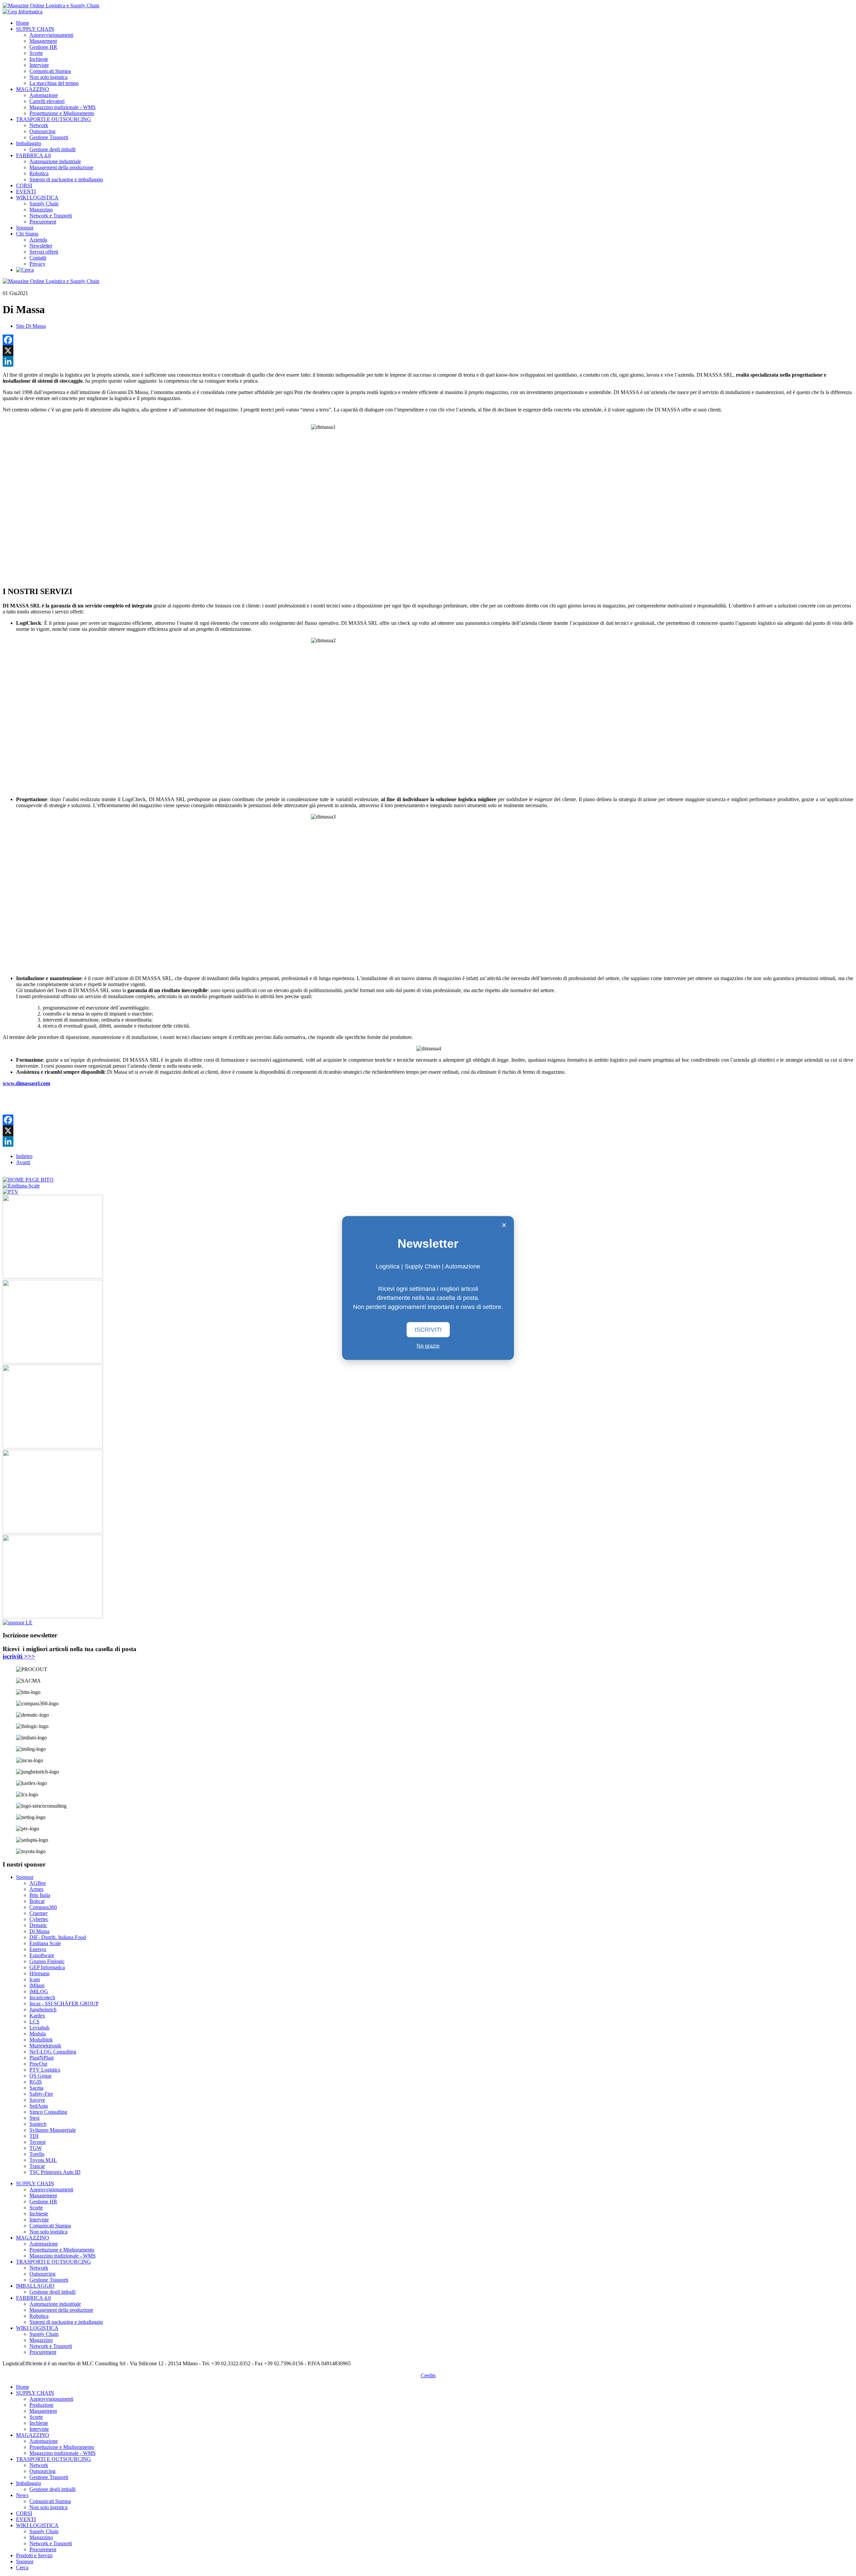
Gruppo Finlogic (47, 1961)
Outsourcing (42, 131)
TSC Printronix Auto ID (55, 2172)
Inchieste (39, 59)
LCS (34, 2022)
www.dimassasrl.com (26, 1083)
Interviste (39, 65)
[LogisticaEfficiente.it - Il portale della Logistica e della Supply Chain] (51, 6)
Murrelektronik (45, 2046)
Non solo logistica (48, 77)
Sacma (36, 2088)
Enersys (38, 1949)
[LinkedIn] (428, 361)
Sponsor (25, 228)
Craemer (38, 1913)
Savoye (37, 2100)
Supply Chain (44, 204)
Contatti (38, 258)
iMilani (37, 1985)
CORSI (24, 185)
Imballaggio (29, 143)
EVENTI (26, 192)
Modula (38, 2034)
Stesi (34, 2118)
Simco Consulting (48, 2112)
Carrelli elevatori (47, 101)
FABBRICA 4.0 (33, 155)
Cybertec (39, 1919)
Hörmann (39, 1973)
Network (39, 125)
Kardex (37, 2016)
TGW (36, 2148)
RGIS (36, 2082)
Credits (428, 2375)
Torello (37, 2154)
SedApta (39, 2106)
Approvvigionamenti (51, 35)
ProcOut (38, 2064)
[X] (428, 351)
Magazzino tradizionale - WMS (63, 107)
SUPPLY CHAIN (35, 29)
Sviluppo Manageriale (53, 2130)
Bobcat (37, 1901)
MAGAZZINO (33, 89)
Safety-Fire (41, 2094)
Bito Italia (40, 1895)
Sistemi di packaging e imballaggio (66, 179)
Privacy (37, 264)
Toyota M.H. (43, 2160)
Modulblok (41, 2040)
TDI (34, 2136)
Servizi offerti (44, 252)
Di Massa (39, 1931)
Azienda (38, 240)
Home (23, 23)
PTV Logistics (45, 2070)
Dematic (38, 1925)
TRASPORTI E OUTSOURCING (53, 119)
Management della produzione (61, 167)
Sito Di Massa (31, 326)
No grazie (428, 1346)
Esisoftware (42, 1955)
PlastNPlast (41, 2058)
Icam (35, 1979)
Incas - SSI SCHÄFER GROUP (64, 2003)
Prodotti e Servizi (34, 2555)
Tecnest (37, 2142)
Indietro (24, 1156)
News (22, 2495)
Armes (36, 1889)
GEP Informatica (47, 1967)
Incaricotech (42, 1997)
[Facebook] (428, 340)
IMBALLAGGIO (35, 2286)
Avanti (23, 1162)
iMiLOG (39, 1991)
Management (43, 41)
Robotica (39, 173)
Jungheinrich (43, 2010)
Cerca (22, 2567)
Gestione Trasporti (49, 137)
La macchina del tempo (54, 83)
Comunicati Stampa (50, 71)
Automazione (44, 95)
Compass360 (43, 1907)
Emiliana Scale (45, 1943)
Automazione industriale (55, 161)
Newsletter (41, 246)
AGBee (38, 1883)
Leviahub (39, 2028)
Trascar (37, 2166)
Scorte (36, 53)
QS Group (40, 2076)
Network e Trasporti (51, 216)
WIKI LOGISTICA (37, 198)
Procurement (43, 222)
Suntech (38, 2124)
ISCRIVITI (428, 1330)
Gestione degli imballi (52, 149)
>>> (19, 1656)
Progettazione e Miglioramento (62, 113)
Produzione (41, 2405)
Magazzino (41, 210)
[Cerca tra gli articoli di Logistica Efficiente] (25, 270)
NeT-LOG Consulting (53, 2052)
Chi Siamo (27, 234)
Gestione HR (43, 47)
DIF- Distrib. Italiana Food (58, 1937)
